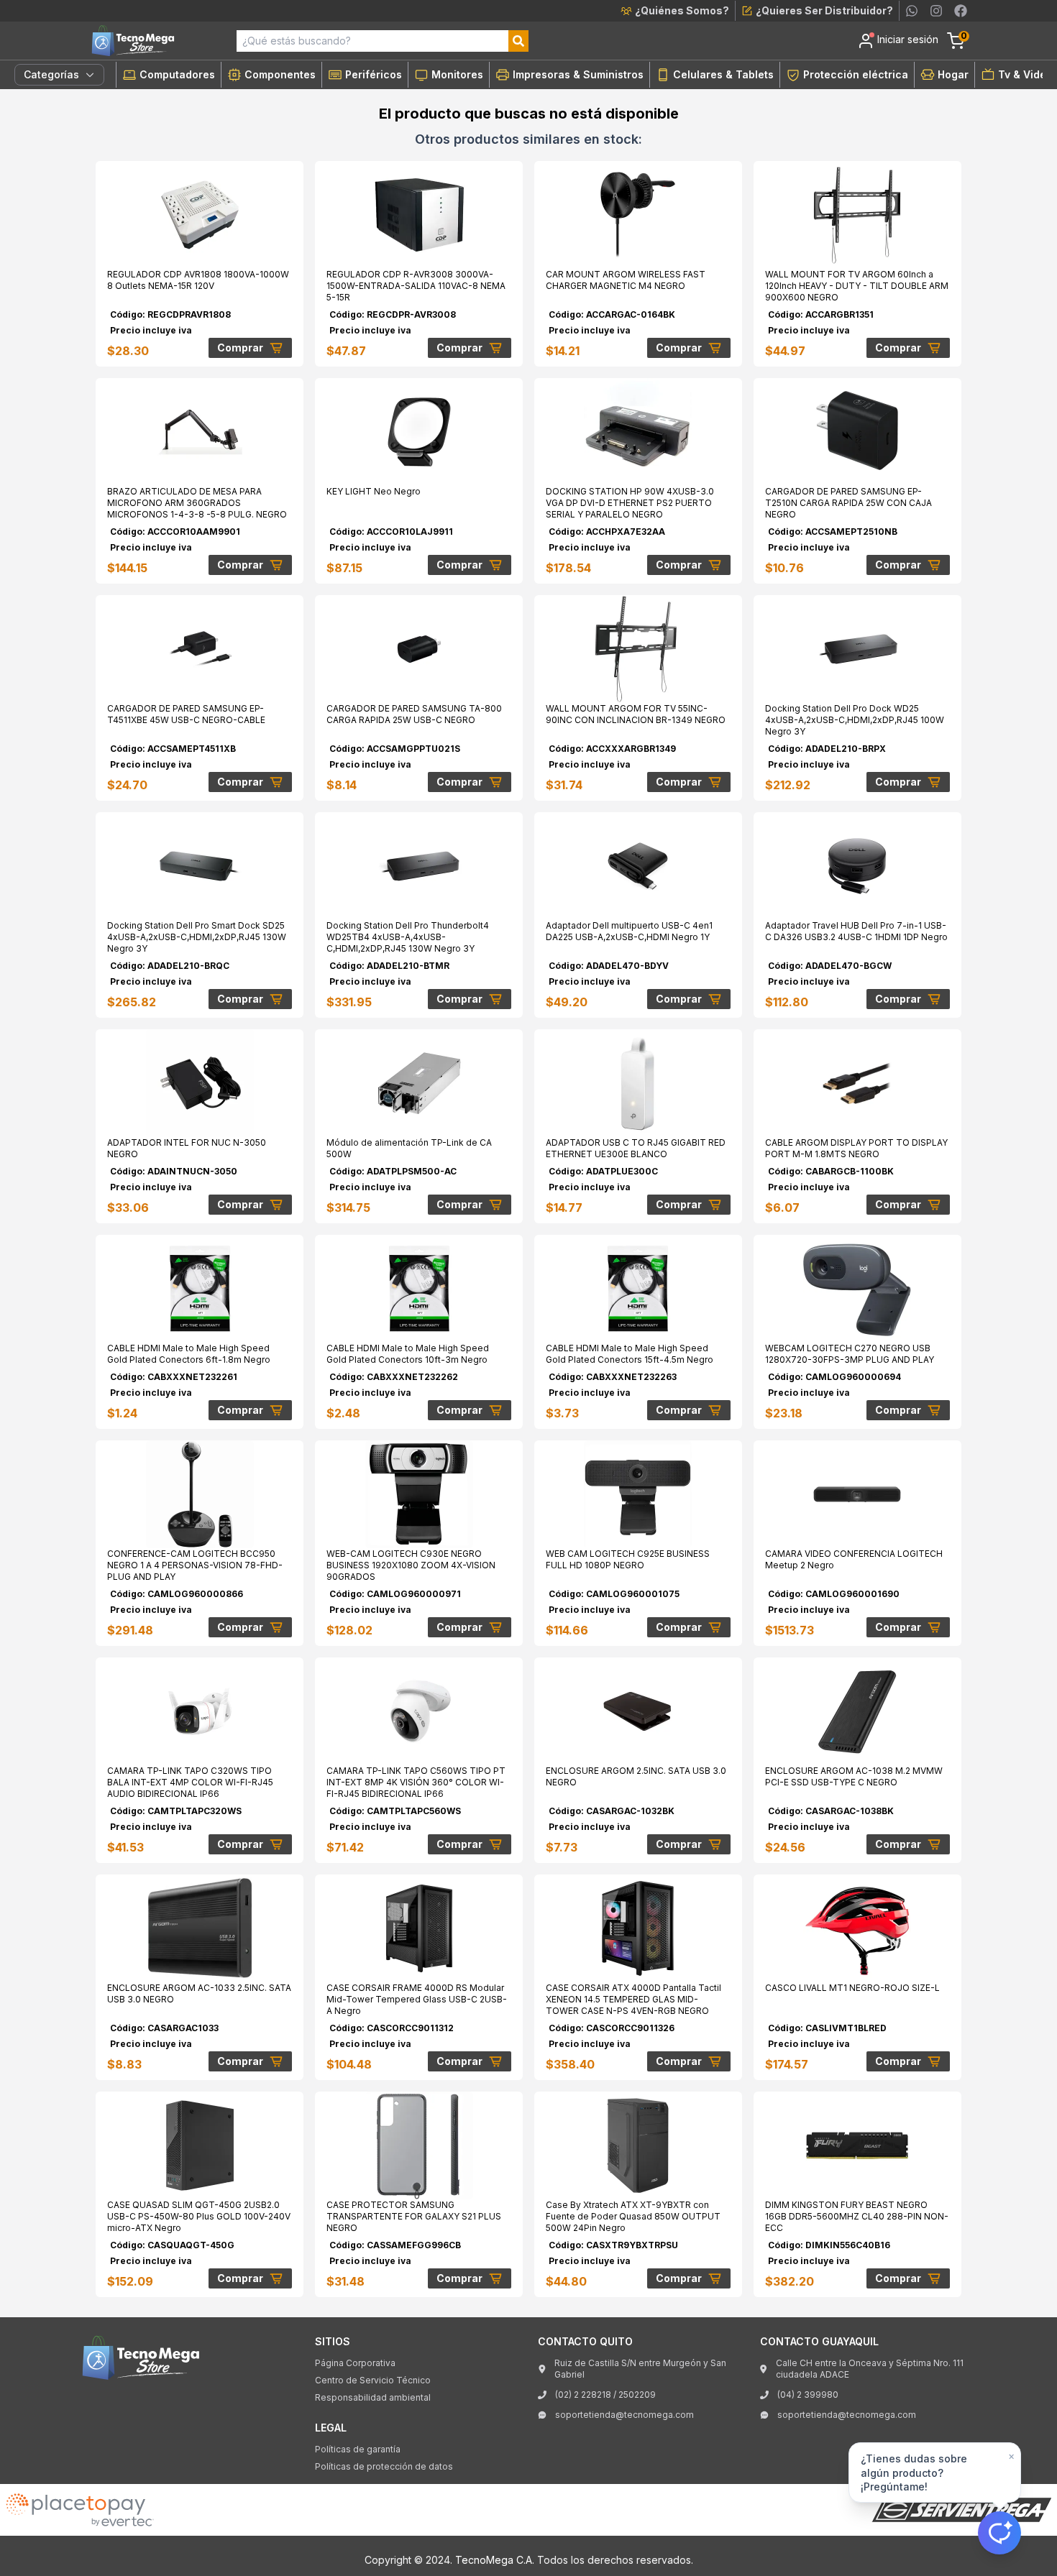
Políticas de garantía (358, 2449)
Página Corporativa (355, 2363)
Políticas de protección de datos (384, 2466)
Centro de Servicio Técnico (373, 2380)
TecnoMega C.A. (495, 2560)
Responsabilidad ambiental (373, 2397)
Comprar (240, 348)
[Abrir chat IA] (999, 2533)
